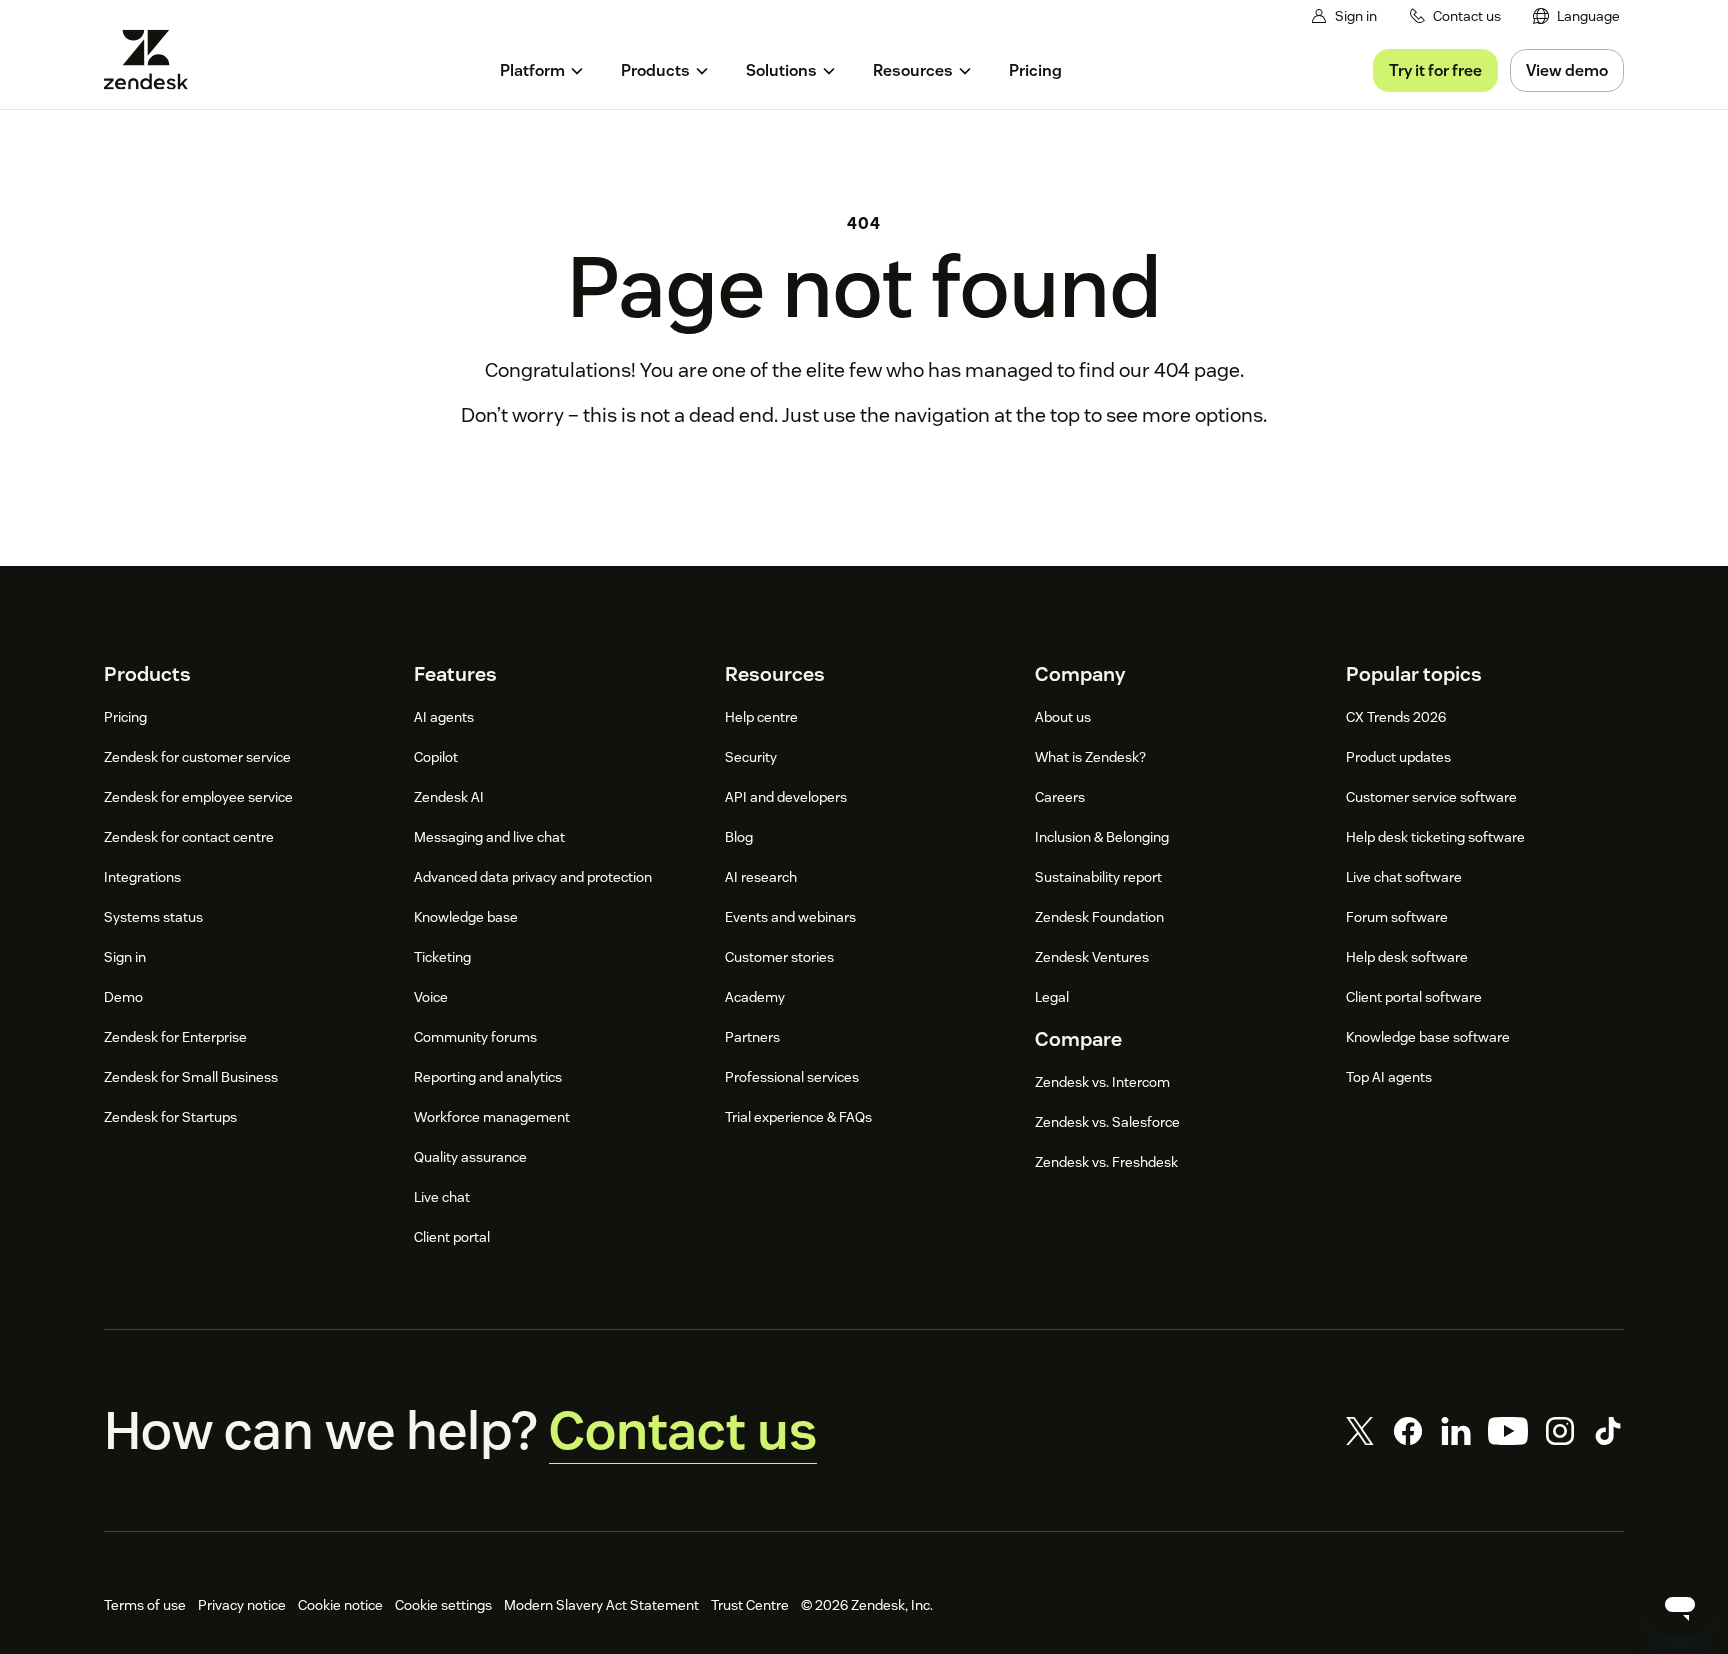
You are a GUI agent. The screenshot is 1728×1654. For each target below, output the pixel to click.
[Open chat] (1680, 1606)
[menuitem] (1576, 16)
